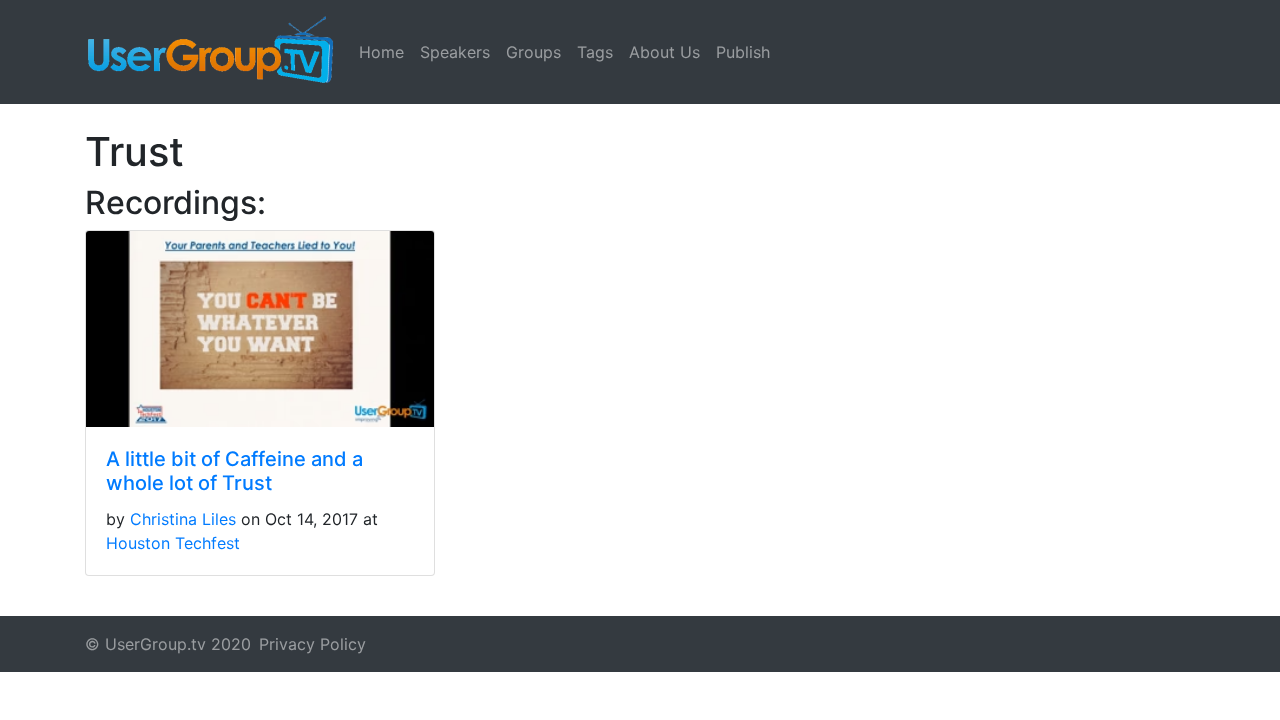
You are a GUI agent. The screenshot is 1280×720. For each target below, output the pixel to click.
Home (381, 52)
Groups (533, 52)
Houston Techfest (173, 543)
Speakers (455, 52)
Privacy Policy (312, 644)
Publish (743, 52)
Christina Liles (183, 519)
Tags (595, 52)
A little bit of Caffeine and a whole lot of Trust (234, 471)
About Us (664, 52)
